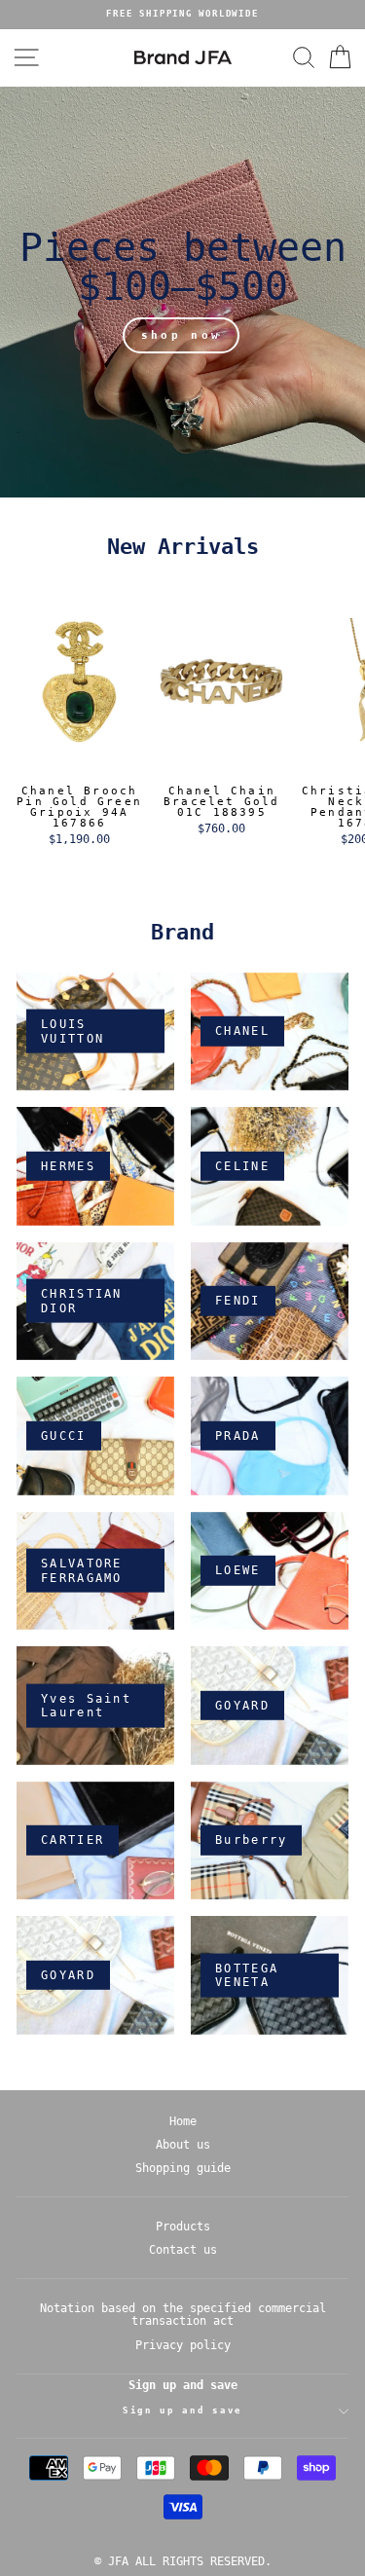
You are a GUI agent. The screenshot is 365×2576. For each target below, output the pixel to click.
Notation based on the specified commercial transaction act (183, 2315)
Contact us (183, 2250)
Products (183, 2226)
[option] (182, 15)
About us (183, 2145)
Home (183, 2121)
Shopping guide (183, 2168)
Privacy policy (183, 2345)
